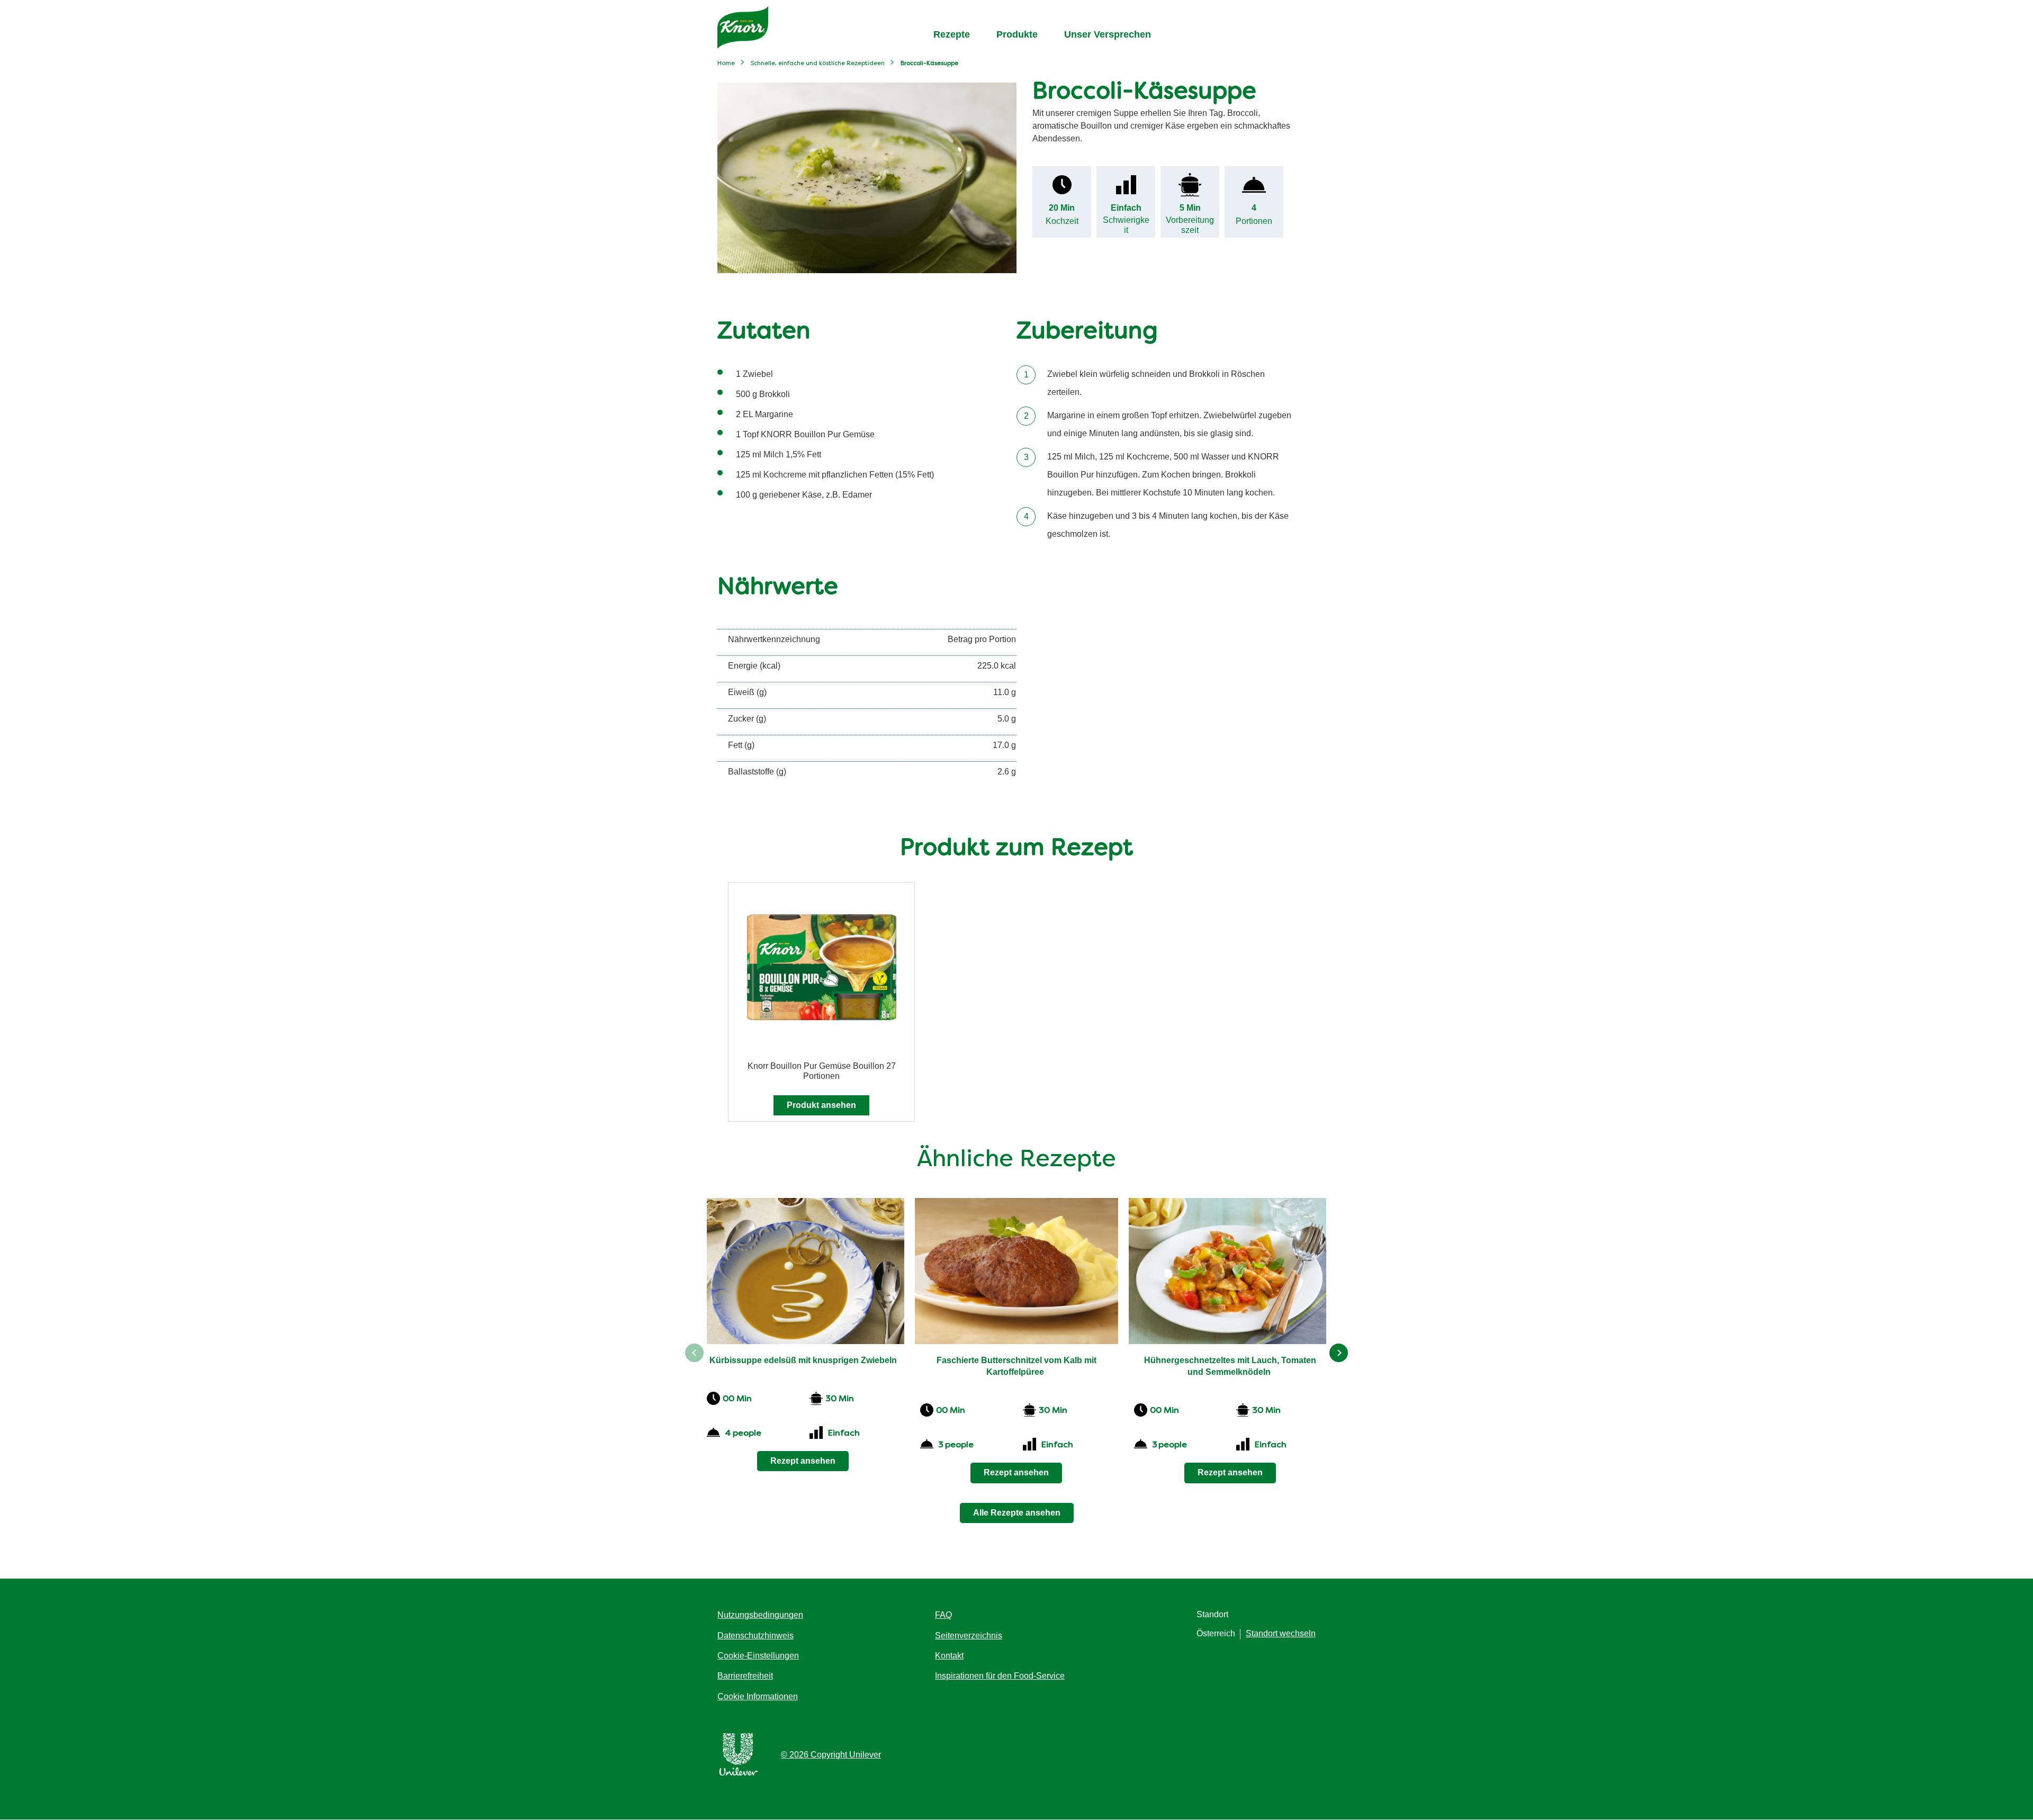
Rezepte (952, 34)
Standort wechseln (1281, 1633)
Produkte (1017, 34)
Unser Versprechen (1108, 34)
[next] (1339, 1353)
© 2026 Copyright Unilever (831, 1755)
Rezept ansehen (803, 1461)
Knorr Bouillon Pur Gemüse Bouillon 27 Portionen (822, 1071)
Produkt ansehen (821, 1105)
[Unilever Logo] (739, 1774)
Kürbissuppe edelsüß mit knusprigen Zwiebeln (803, 1360)
